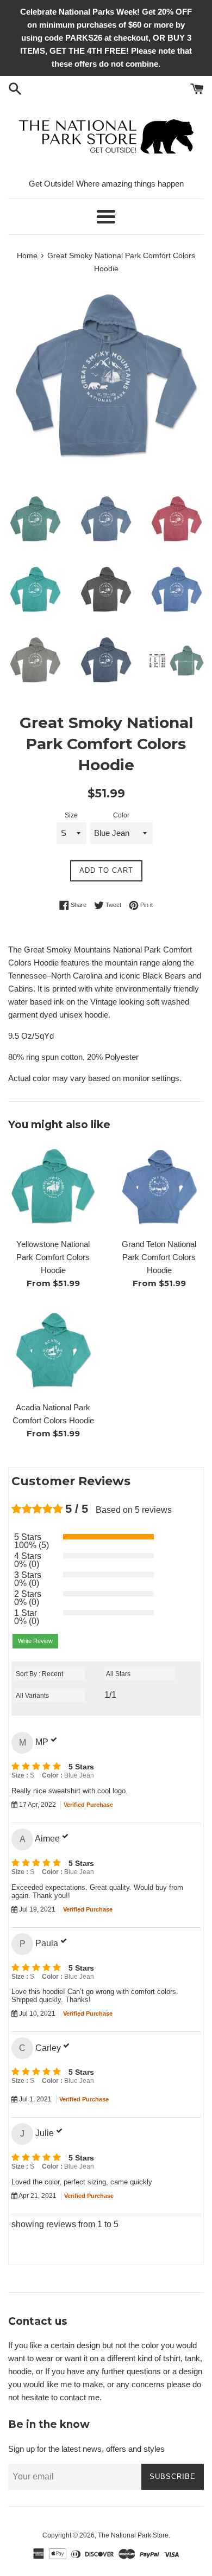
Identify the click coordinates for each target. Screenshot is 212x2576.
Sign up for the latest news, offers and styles (86, 2449)
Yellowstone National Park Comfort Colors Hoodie (53, 1257)
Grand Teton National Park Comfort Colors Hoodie (159, 1257)
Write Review (35, 1641)
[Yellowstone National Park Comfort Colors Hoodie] (53, 1188)
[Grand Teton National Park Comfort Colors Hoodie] (159, 1188)
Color (121, 815)
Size (71, 815)
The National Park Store (133, 2535)
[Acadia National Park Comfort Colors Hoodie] (53, 1351)
